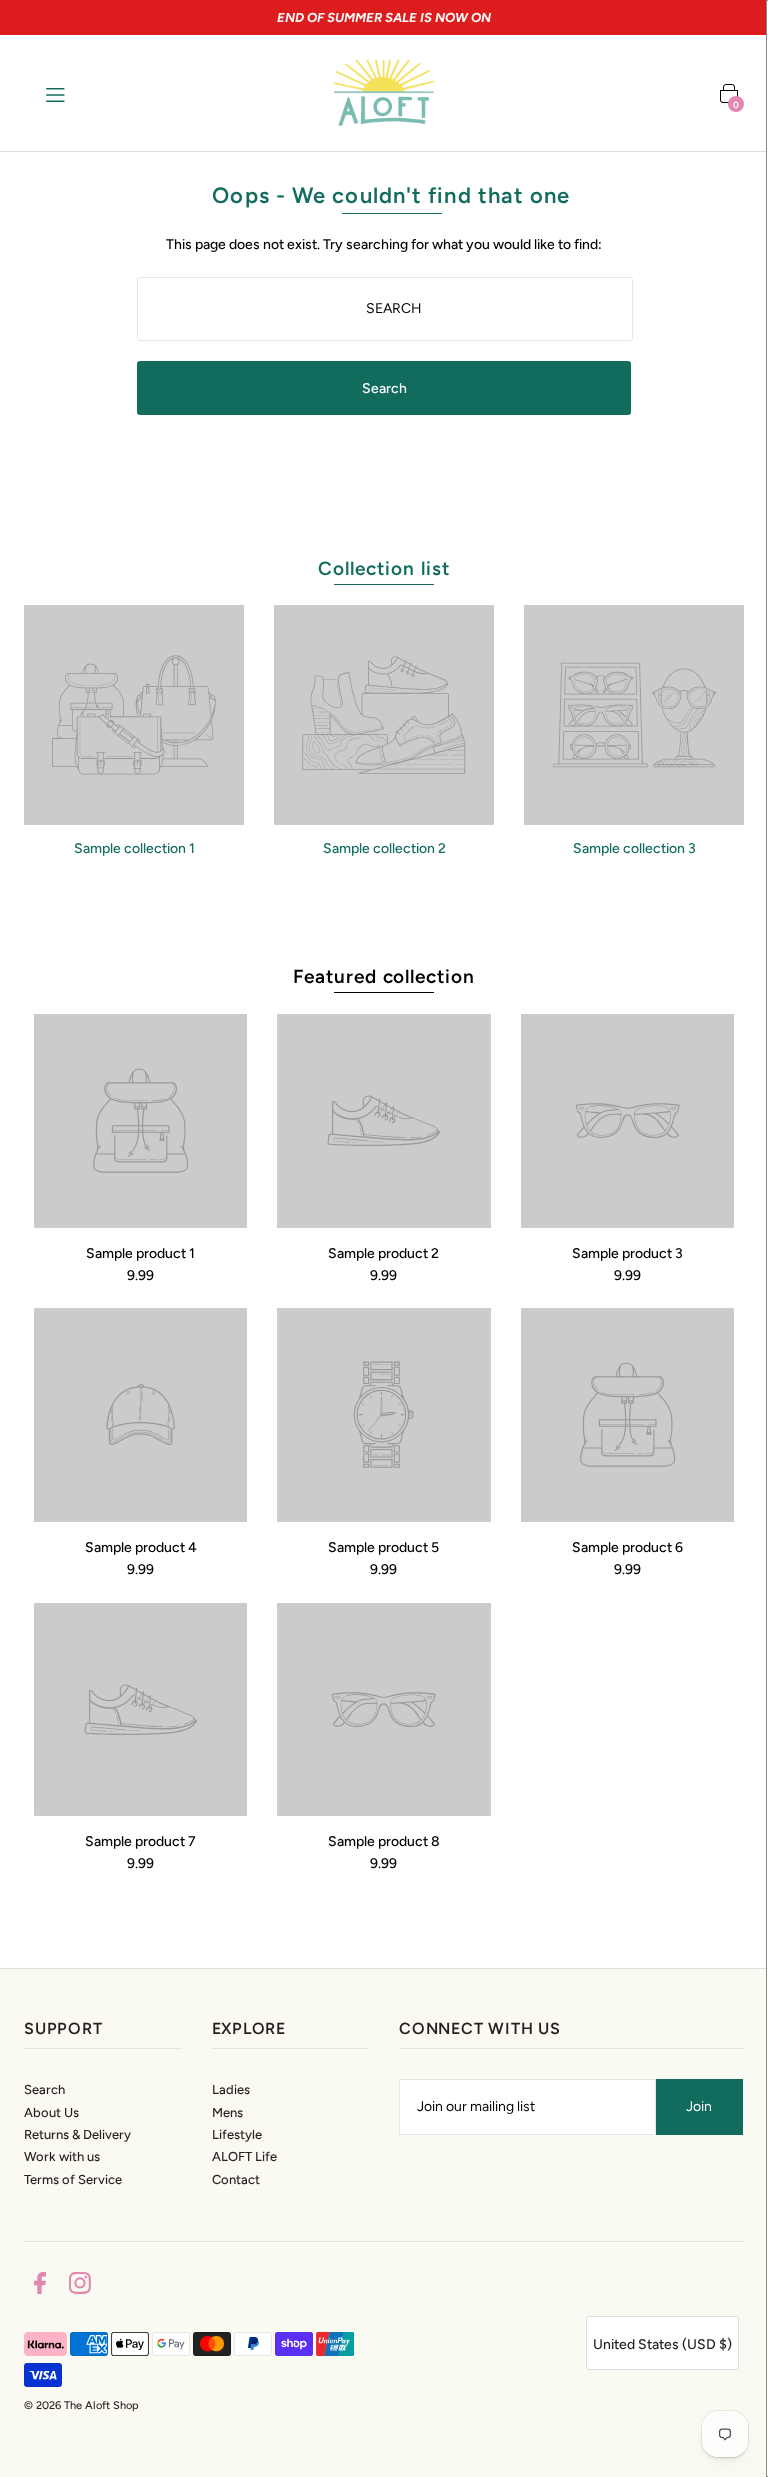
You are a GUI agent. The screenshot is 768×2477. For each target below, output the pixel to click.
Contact (236, 2179)
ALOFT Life (244, 2156)
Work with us (62, 2156)
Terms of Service (73, 2179)
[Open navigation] (92, 93)
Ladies (231, 2089)
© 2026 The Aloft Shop (81, 2405)
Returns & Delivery (77, 2134)
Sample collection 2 (384, 848)
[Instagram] (80, 2286)
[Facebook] (40, 2286)
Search (44, 2089)
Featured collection (384, 976)
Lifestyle (237, 2134)
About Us (51, 2112)
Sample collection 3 (634, 848)
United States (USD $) (662, 2344)
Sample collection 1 (134, 848)
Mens (227, 2112)
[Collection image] (134, 817)
